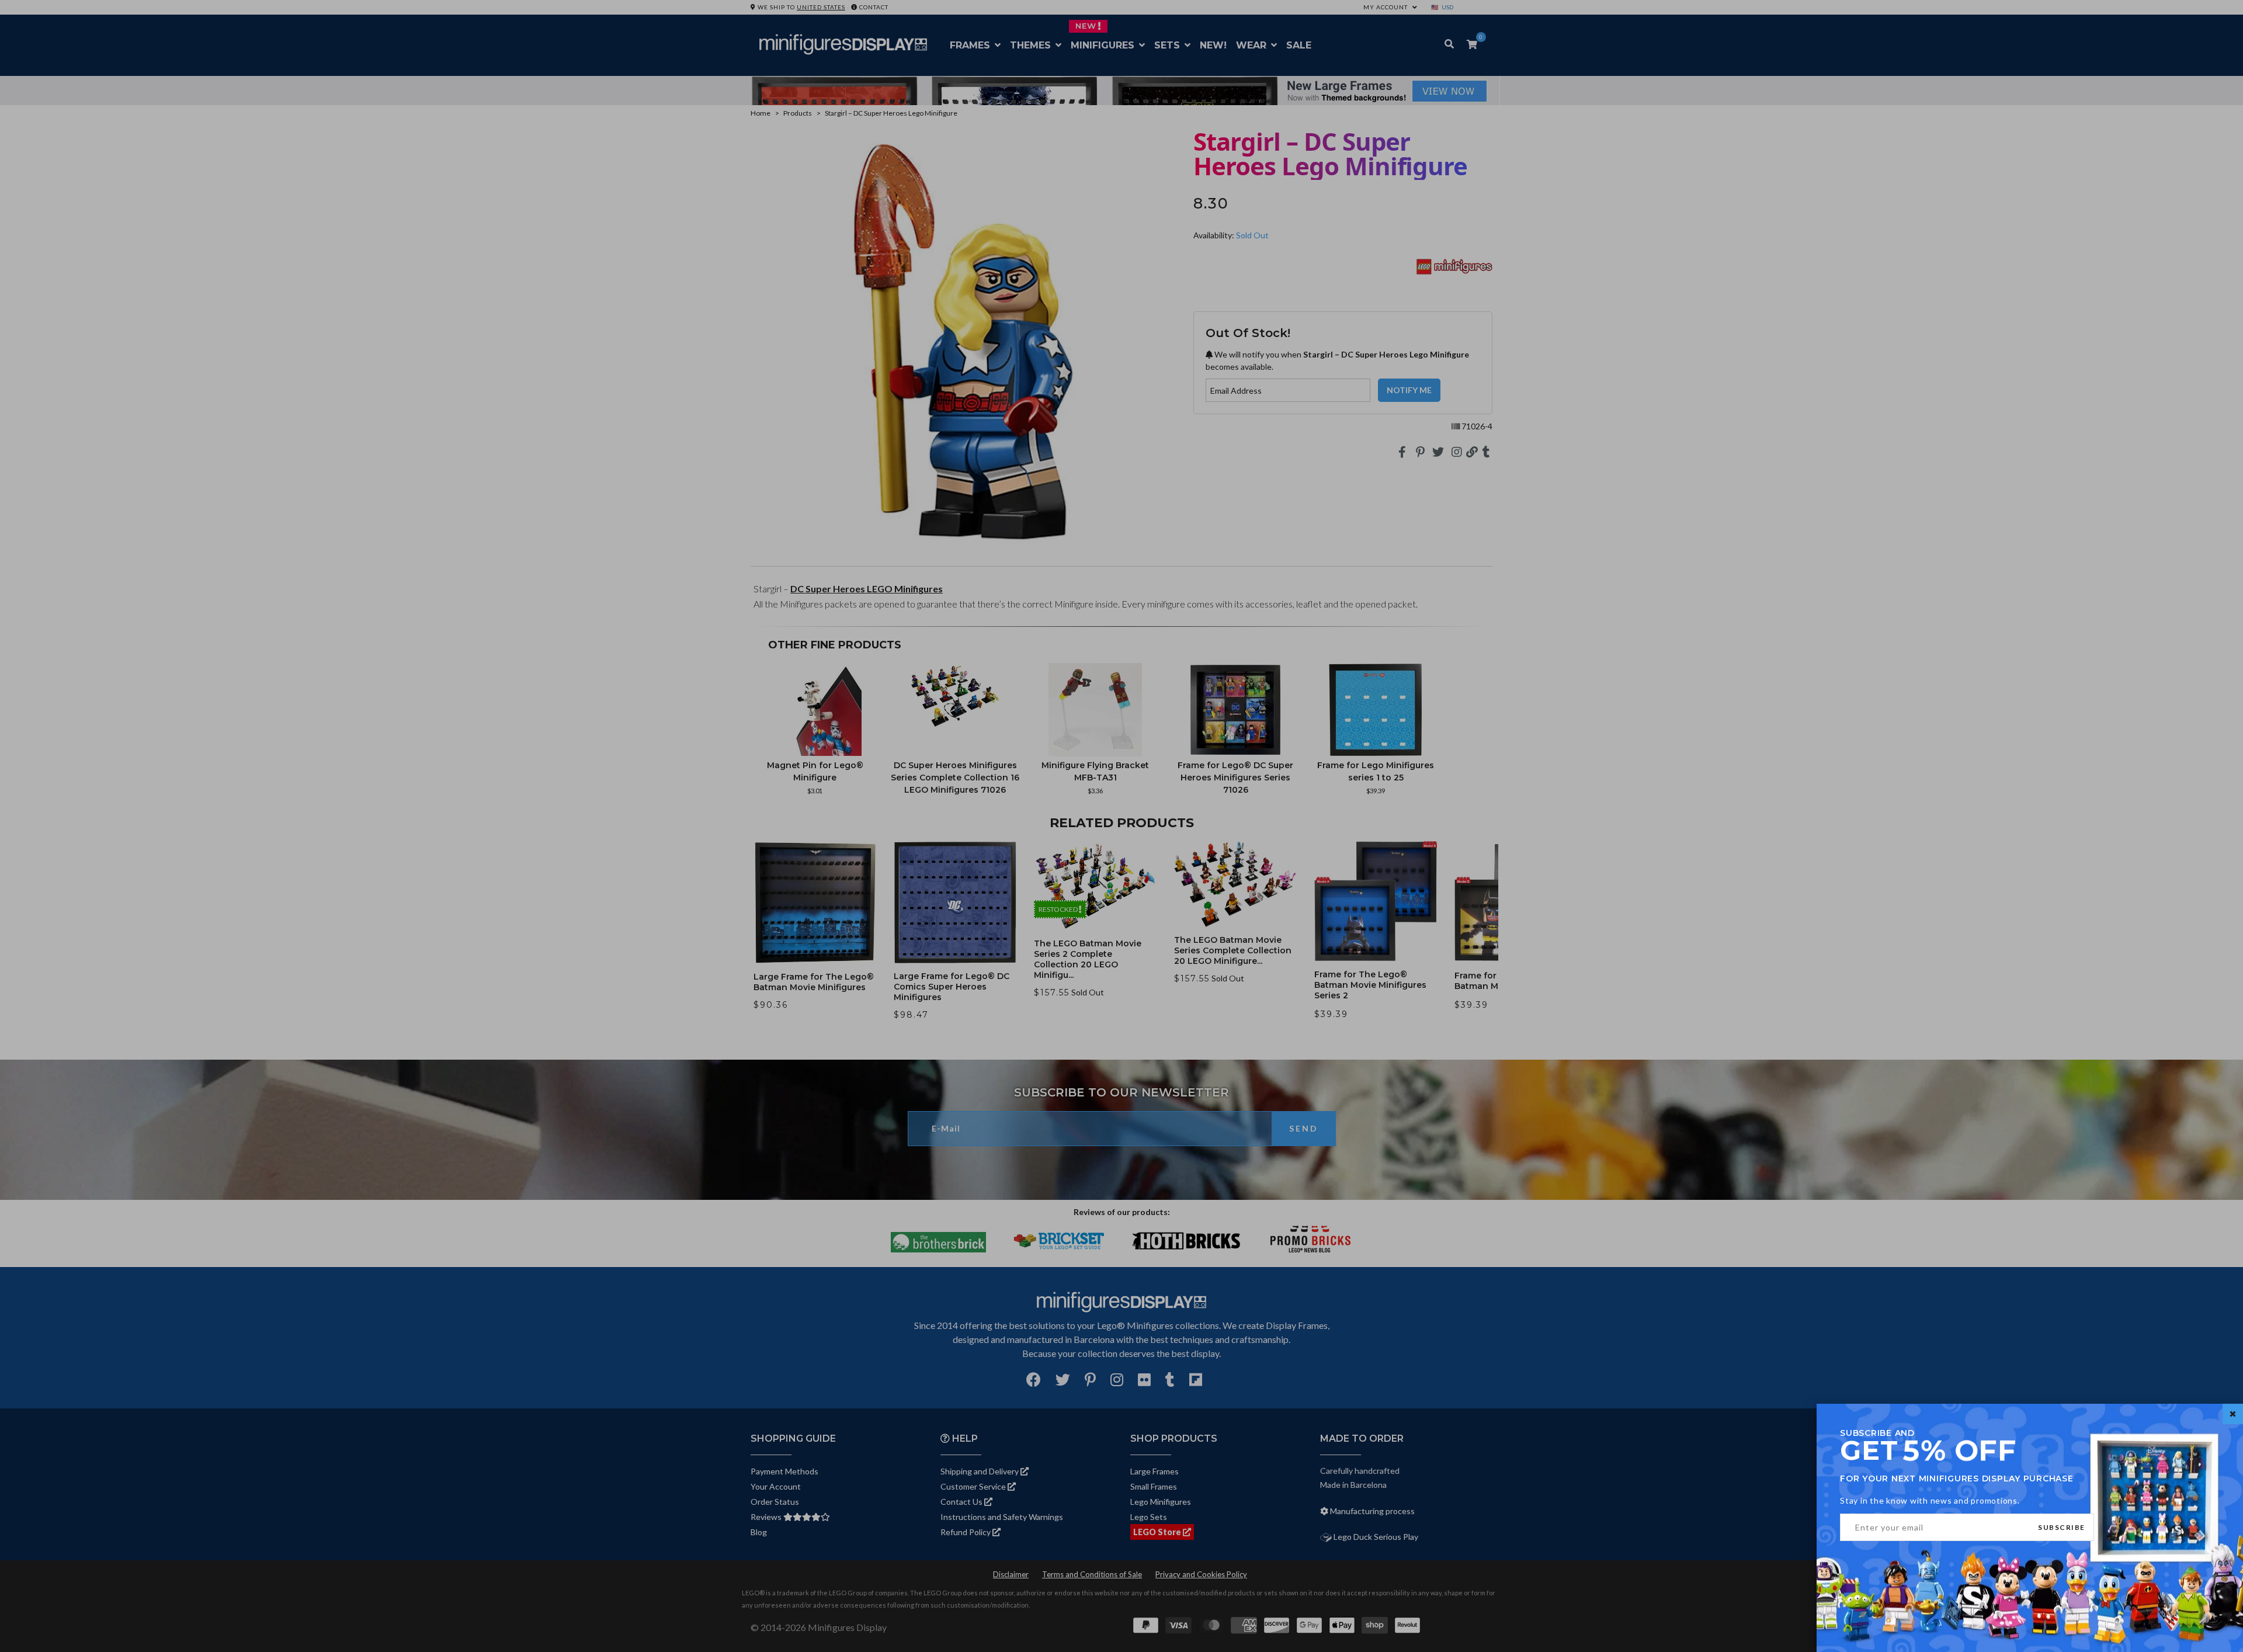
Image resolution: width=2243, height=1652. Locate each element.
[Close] (2233, 1414)
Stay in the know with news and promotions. (1930, 1500)
